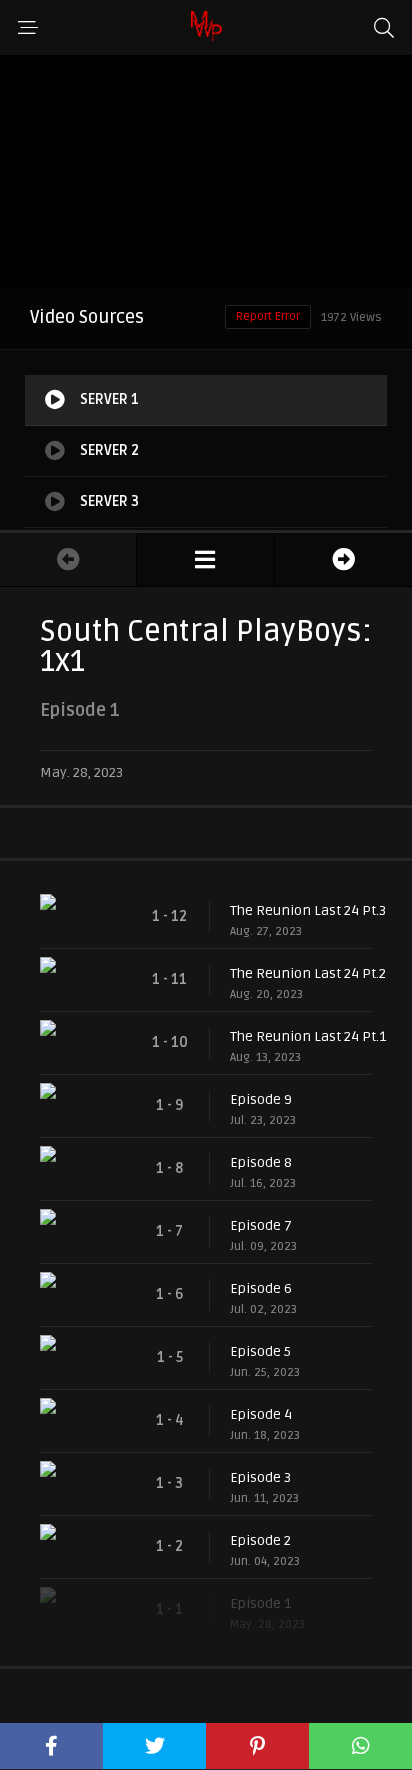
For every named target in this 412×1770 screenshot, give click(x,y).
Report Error (268, 316)
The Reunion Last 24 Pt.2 (308, 973)
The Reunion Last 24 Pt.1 (308, 1036)
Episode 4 (261, 1414)
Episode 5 (260, 1351)
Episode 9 (261, 1099)
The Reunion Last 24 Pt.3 (308, 910)
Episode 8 (261, 1162)
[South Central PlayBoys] (205, 559)
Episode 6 (261, 1288)
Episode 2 (260, 1540)
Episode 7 (261, 1225)
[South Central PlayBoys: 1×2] (343, 559)
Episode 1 (260, 1603)
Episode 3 (260, 1477)
